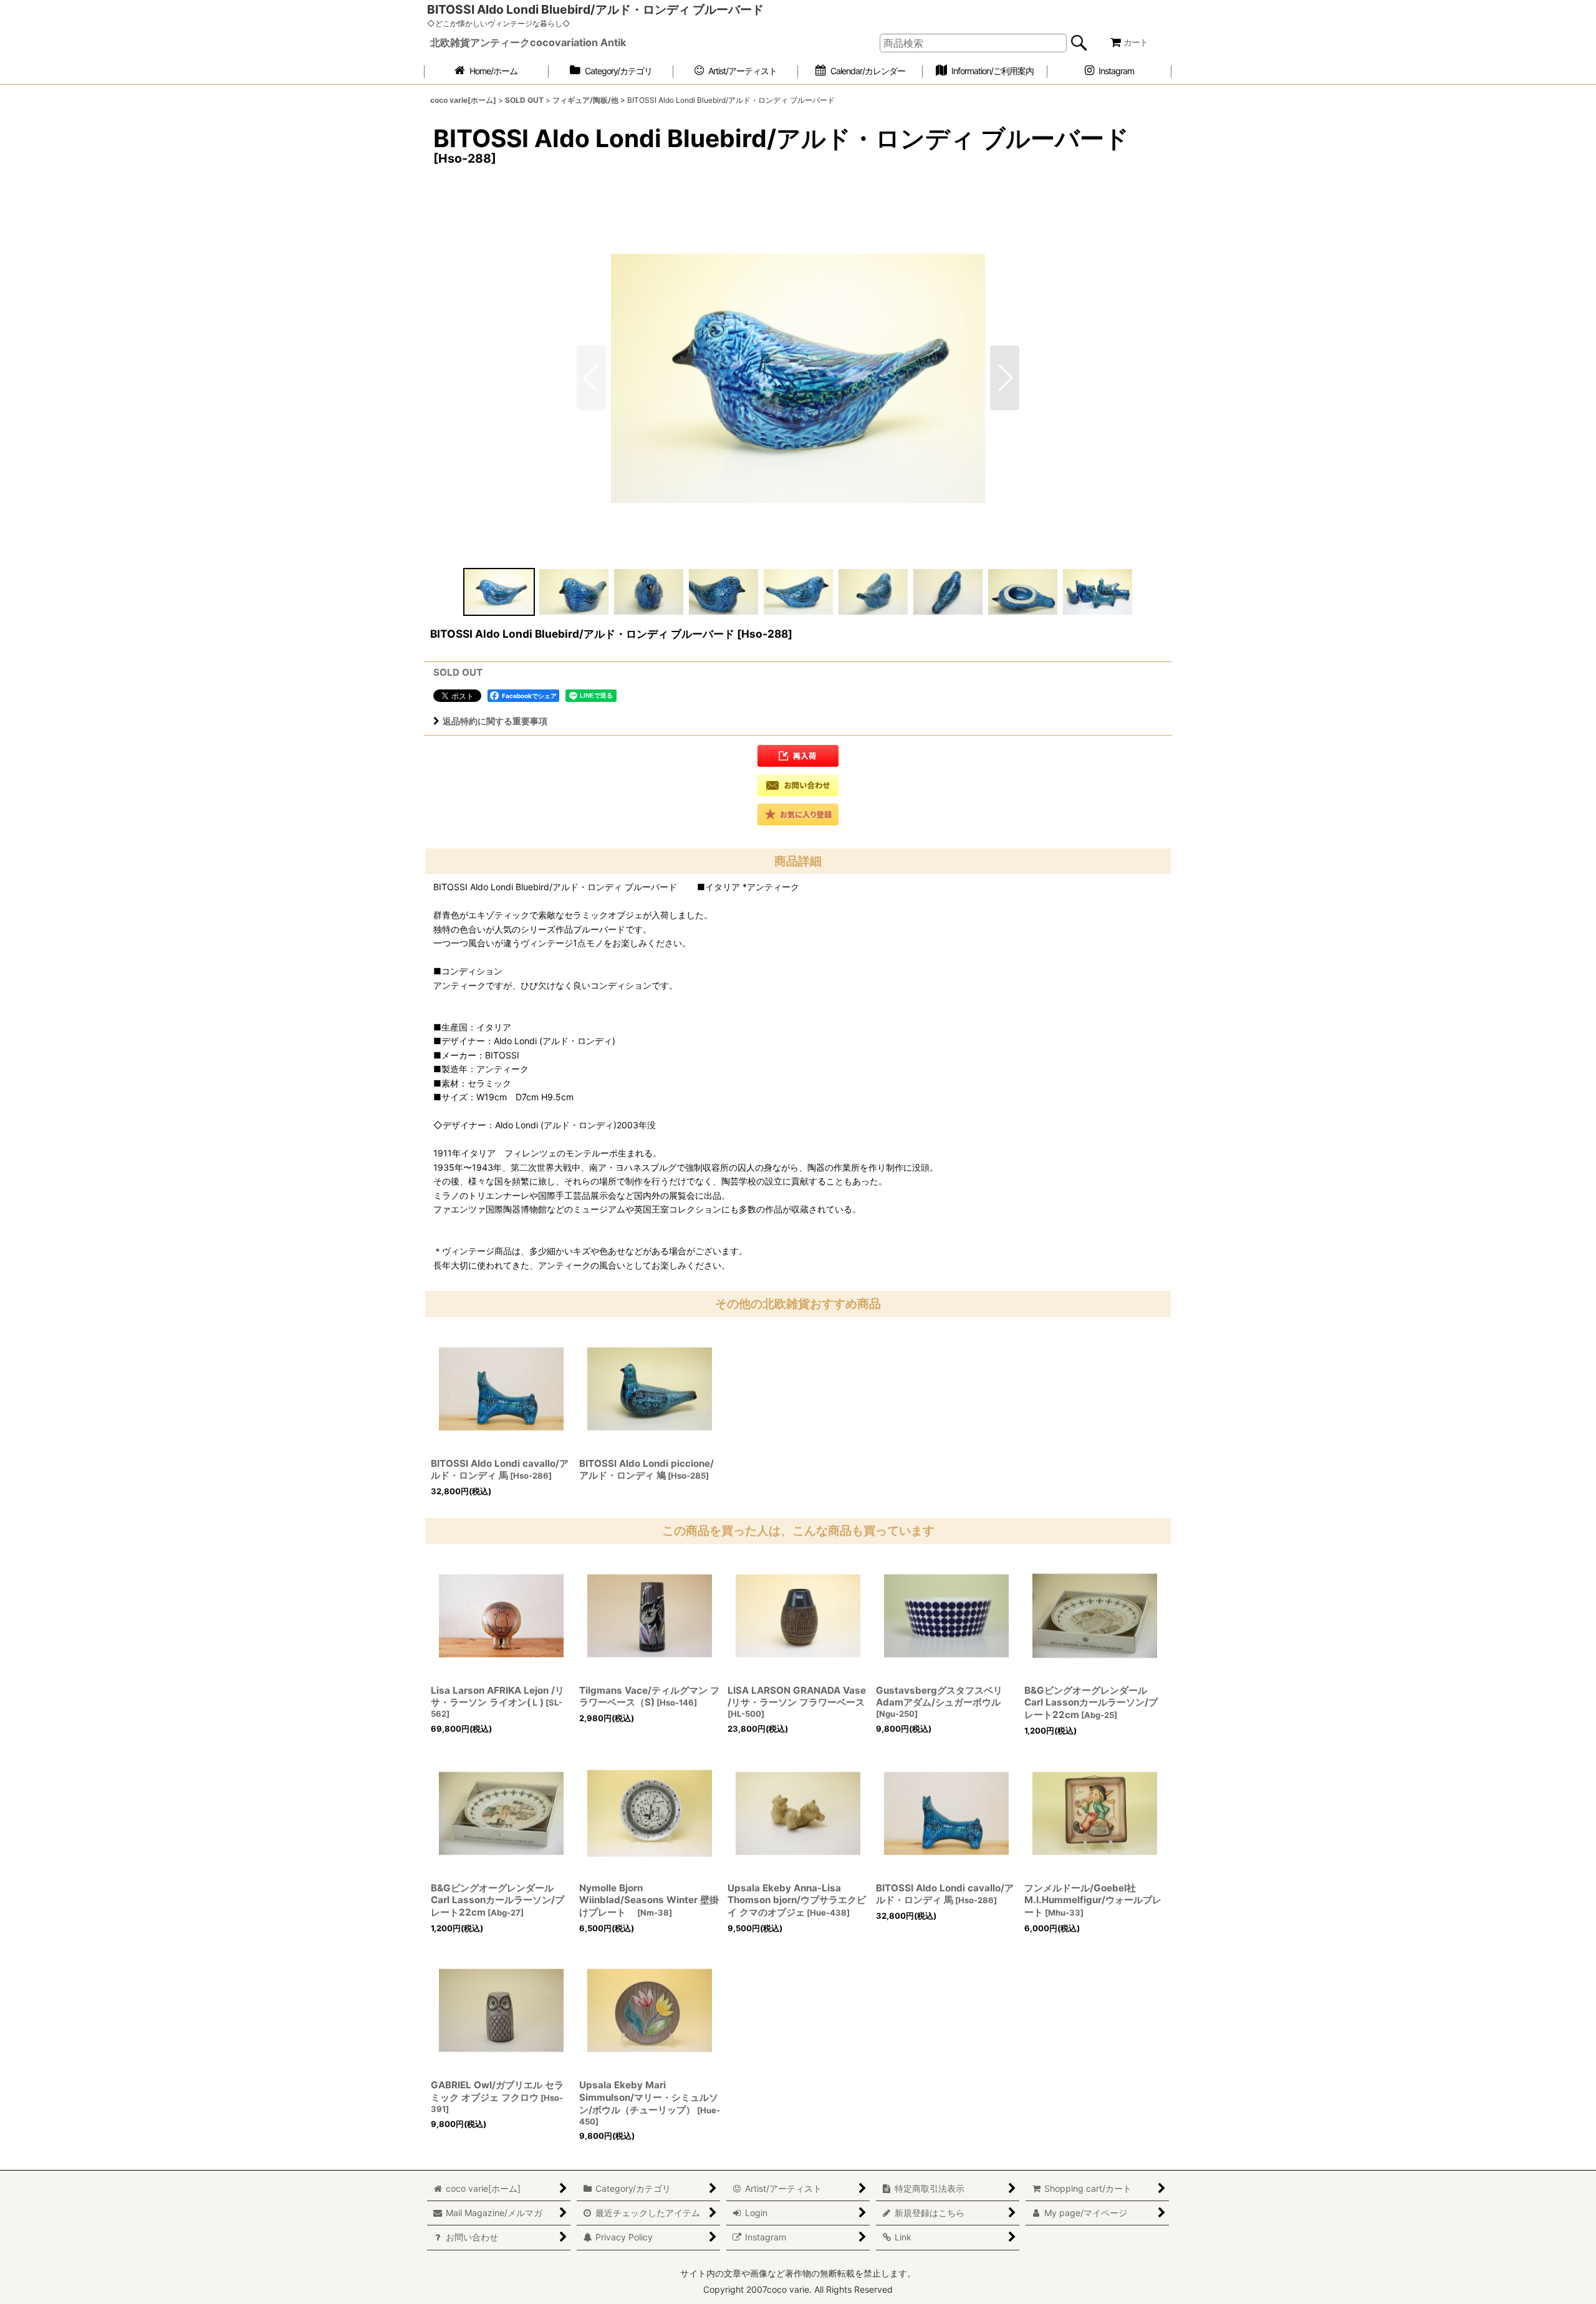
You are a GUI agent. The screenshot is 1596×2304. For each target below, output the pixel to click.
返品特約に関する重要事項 (495, 721)
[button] (1005, 378)
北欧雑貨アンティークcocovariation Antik (528, 42)
